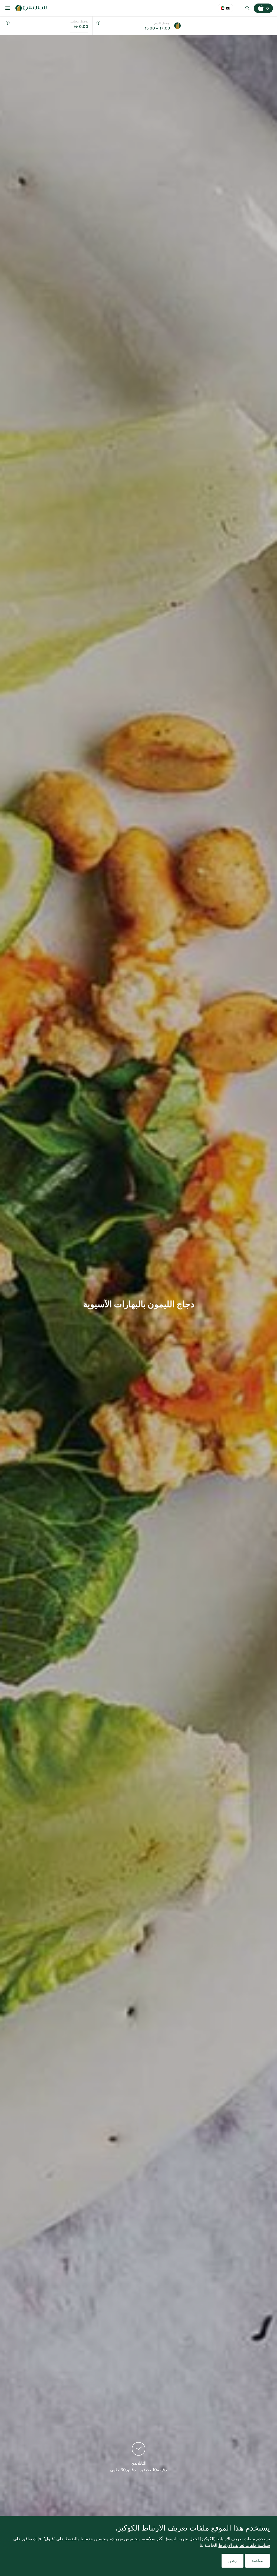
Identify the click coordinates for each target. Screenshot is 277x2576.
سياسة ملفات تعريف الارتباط (244, 2545)
